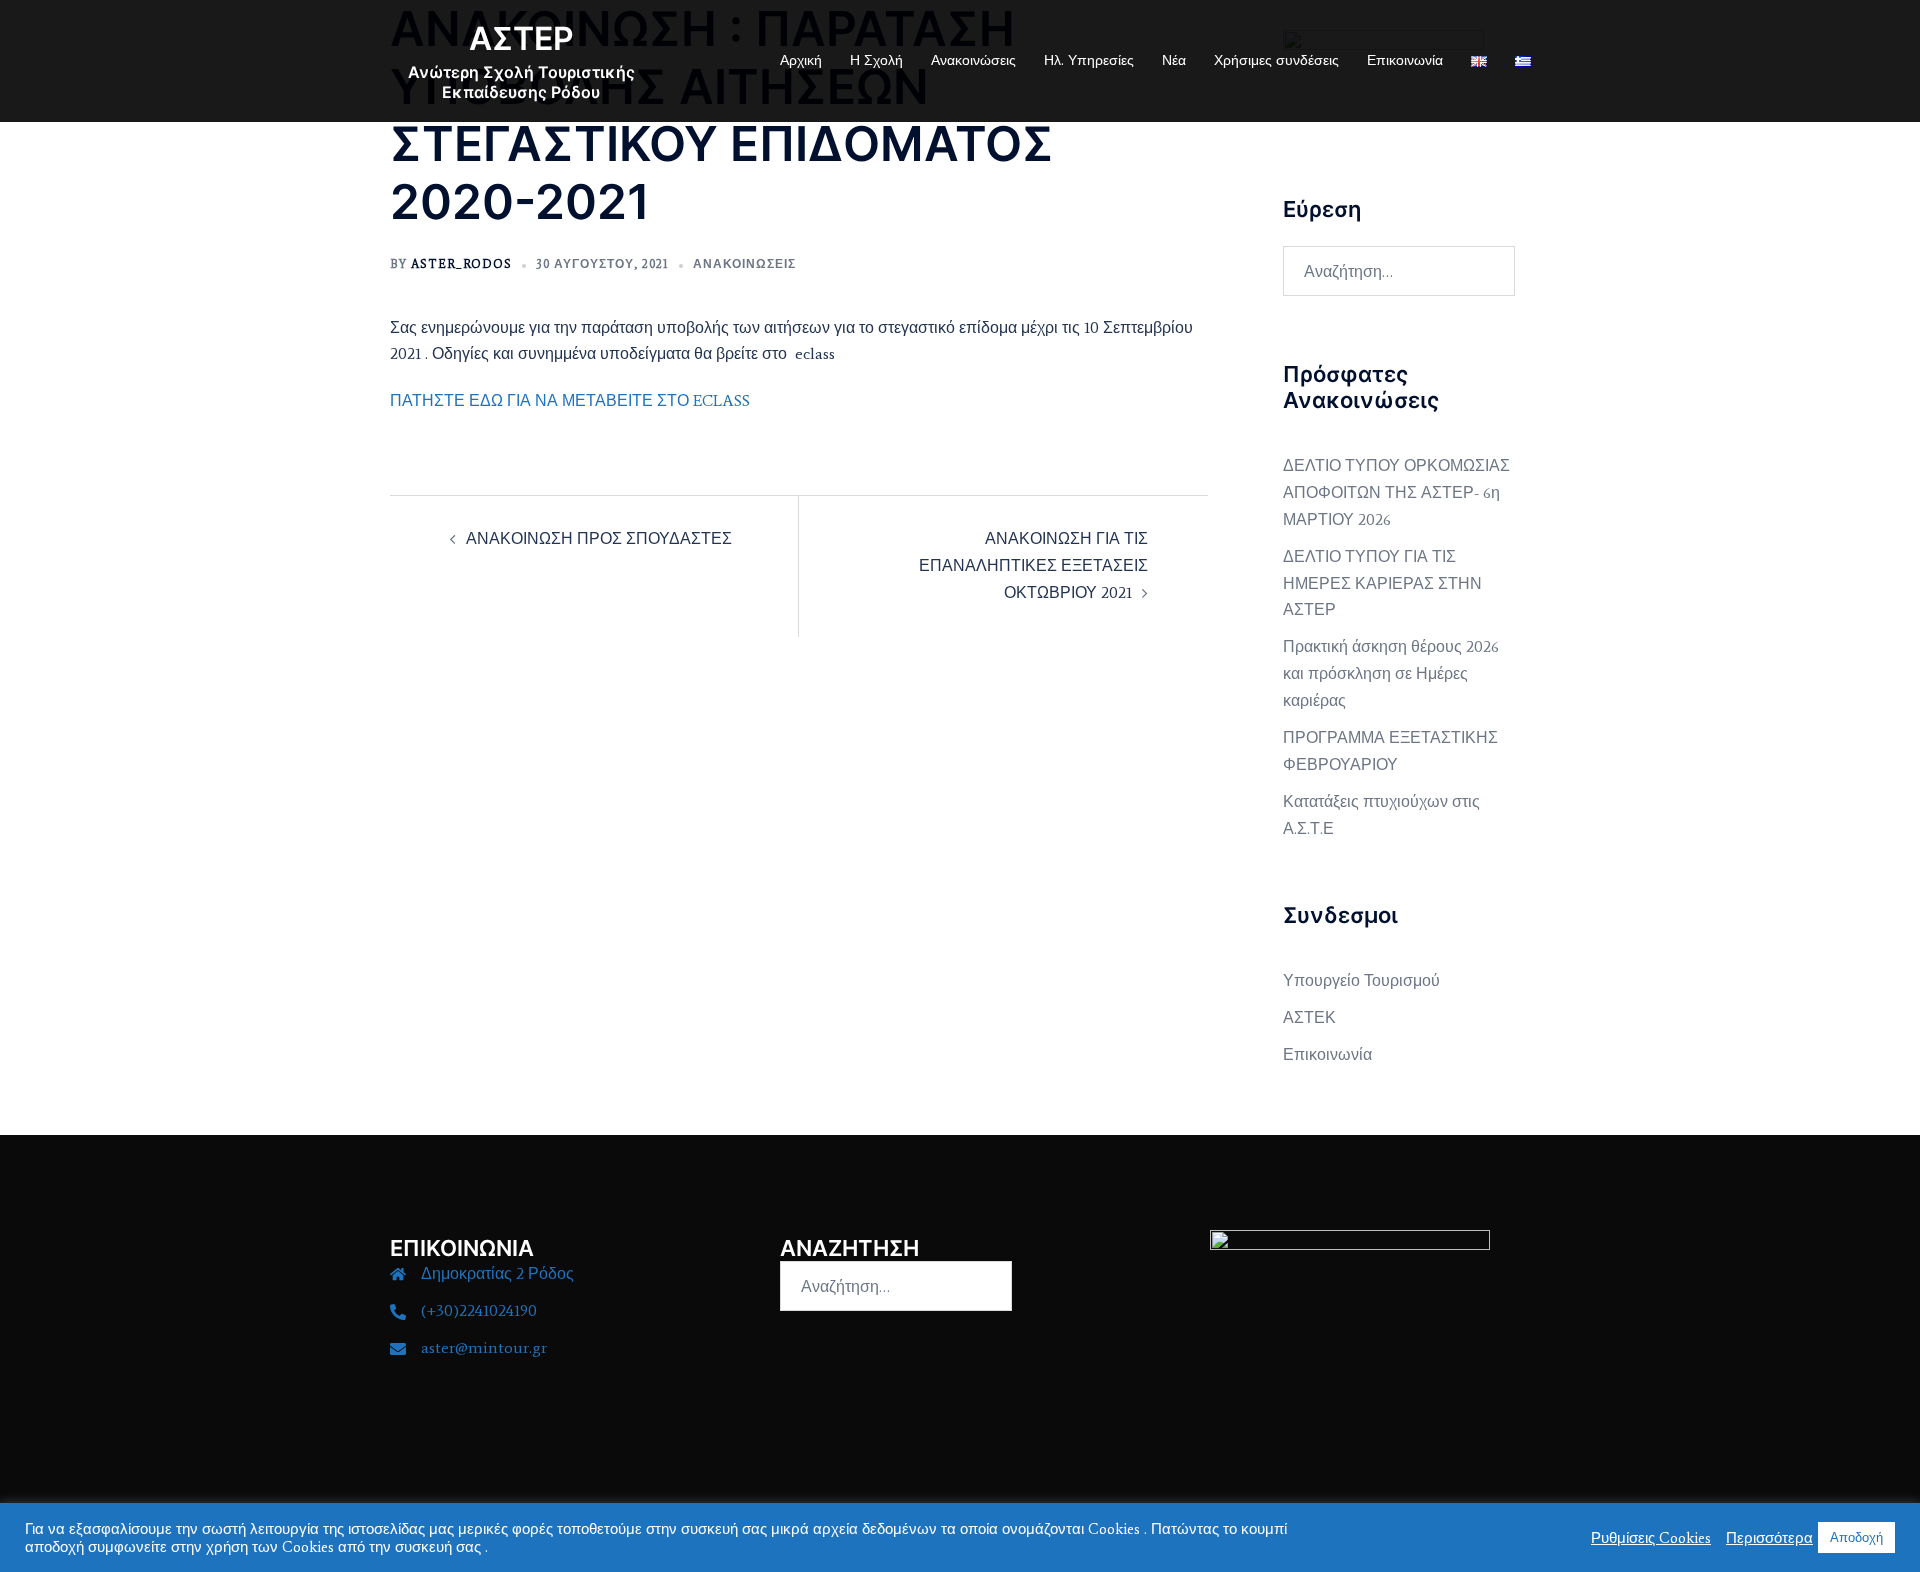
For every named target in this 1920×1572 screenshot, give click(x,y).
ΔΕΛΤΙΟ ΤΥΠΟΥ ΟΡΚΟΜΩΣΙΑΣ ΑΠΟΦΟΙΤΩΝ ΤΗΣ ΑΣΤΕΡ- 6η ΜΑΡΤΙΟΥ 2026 (1396, 492)
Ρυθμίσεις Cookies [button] (1651, 1538)
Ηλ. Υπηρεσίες (1089, 60)
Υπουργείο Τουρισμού (1361, 980)
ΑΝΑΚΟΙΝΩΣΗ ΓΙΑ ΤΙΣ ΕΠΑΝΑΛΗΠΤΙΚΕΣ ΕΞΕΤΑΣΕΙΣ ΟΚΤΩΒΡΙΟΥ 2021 (1033, 565)
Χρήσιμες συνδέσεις (1276, 60)
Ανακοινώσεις (973, 60)
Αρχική (801, 60)
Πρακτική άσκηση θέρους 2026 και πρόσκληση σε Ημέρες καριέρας (1391, 673)
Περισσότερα (1769, 1538)
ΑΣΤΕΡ (521, 38)
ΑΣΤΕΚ (1309, 1017)
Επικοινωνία (1405, 60)
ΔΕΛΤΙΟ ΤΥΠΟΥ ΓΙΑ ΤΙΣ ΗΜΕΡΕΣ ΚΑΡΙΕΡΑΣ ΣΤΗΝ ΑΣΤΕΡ (1382, 583)
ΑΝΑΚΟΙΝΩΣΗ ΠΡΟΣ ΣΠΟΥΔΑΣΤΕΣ (599, 538)
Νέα (1174, 60)
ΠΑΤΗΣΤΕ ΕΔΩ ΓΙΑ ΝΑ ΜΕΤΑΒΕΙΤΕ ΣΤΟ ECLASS (570, 400)
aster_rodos (461, 264)
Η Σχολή (876, 60)
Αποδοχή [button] (1856, 1537)
